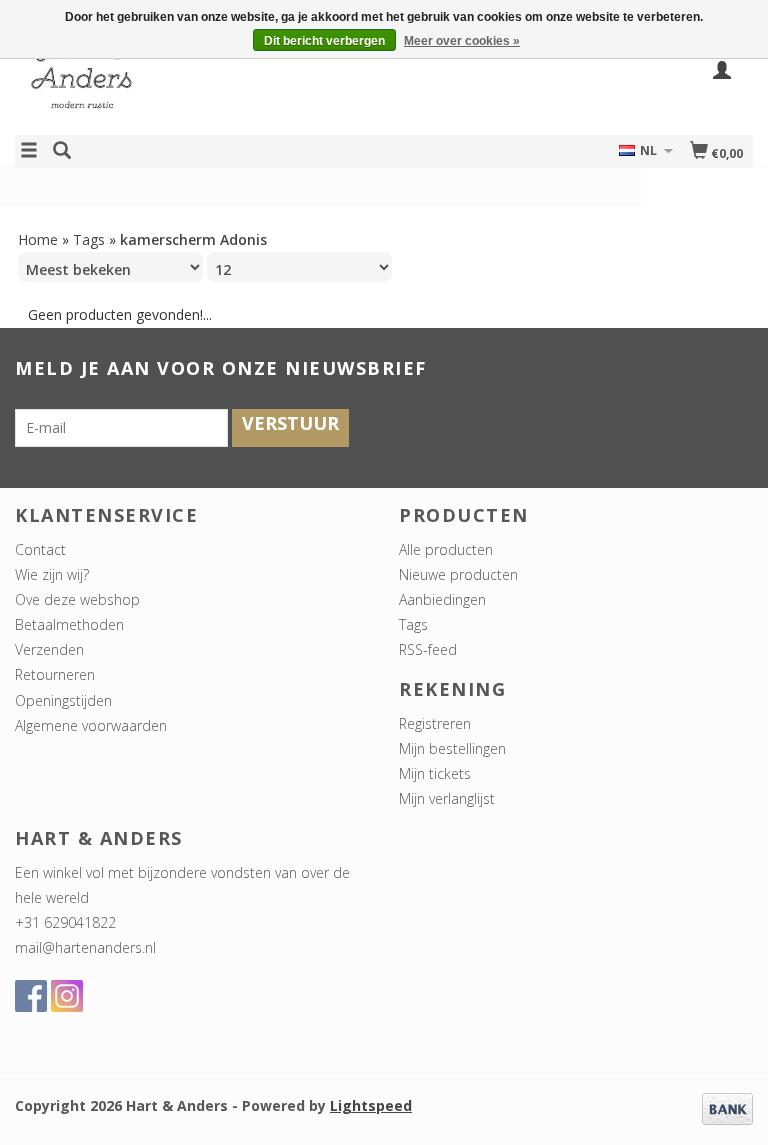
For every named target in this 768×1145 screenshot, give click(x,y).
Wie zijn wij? (52, 574)
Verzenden (49, 649)
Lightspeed (371, 1105)
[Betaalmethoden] (727, 1107)
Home (38, 239)
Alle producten (446, 549)
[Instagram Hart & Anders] (67, 996)
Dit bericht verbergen (324, 41)
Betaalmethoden (69, 624)
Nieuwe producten (458, 574)
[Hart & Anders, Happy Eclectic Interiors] (199, 83)
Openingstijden (63, 700)
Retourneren (55, 674)
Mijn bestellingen (452, 748)
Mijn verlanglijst (447, 798)
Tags (89, 239)
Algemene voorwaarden (91, 725)
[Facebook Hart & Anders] (31, 996)
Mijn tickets (435, 773)
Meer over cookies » (462, 41)
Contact (40, 549)
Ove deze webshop (77, 599)
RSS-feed (428, 649)
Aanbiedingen (442, 599)
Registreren (435, 723)
